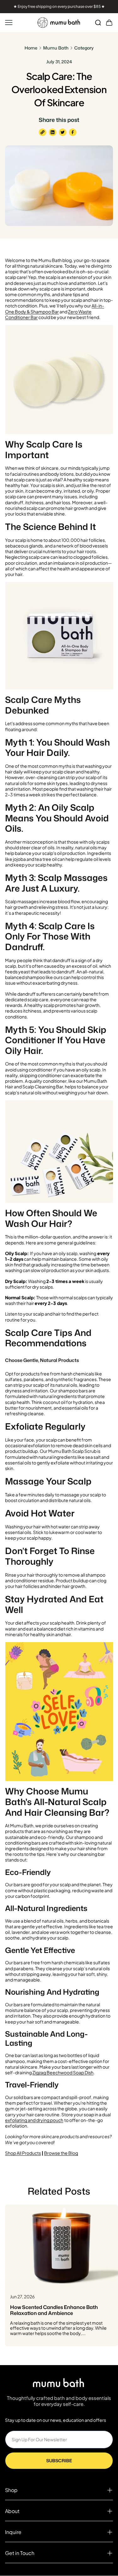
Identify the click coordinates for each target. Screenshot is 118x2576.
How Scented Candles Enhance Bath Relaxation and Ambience (54, 2310)
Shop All (14, 2153)
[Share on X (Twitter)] (63, 132)
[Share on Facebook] (73, 132)
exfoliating (16, 2120)
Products (31, 2153)
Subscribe (59, 2461)
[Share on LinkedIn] (53, 132)
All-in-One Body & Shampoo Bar (55, 308)
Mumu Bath (56, 48)
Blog (73, 2153)
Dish (89, 2072)
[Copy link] (42, 132)
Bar (34, 317)
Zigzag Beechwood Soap (59, 2072)
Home (31, 48)
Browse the (56, 2153)
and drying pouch (45, 2120)
